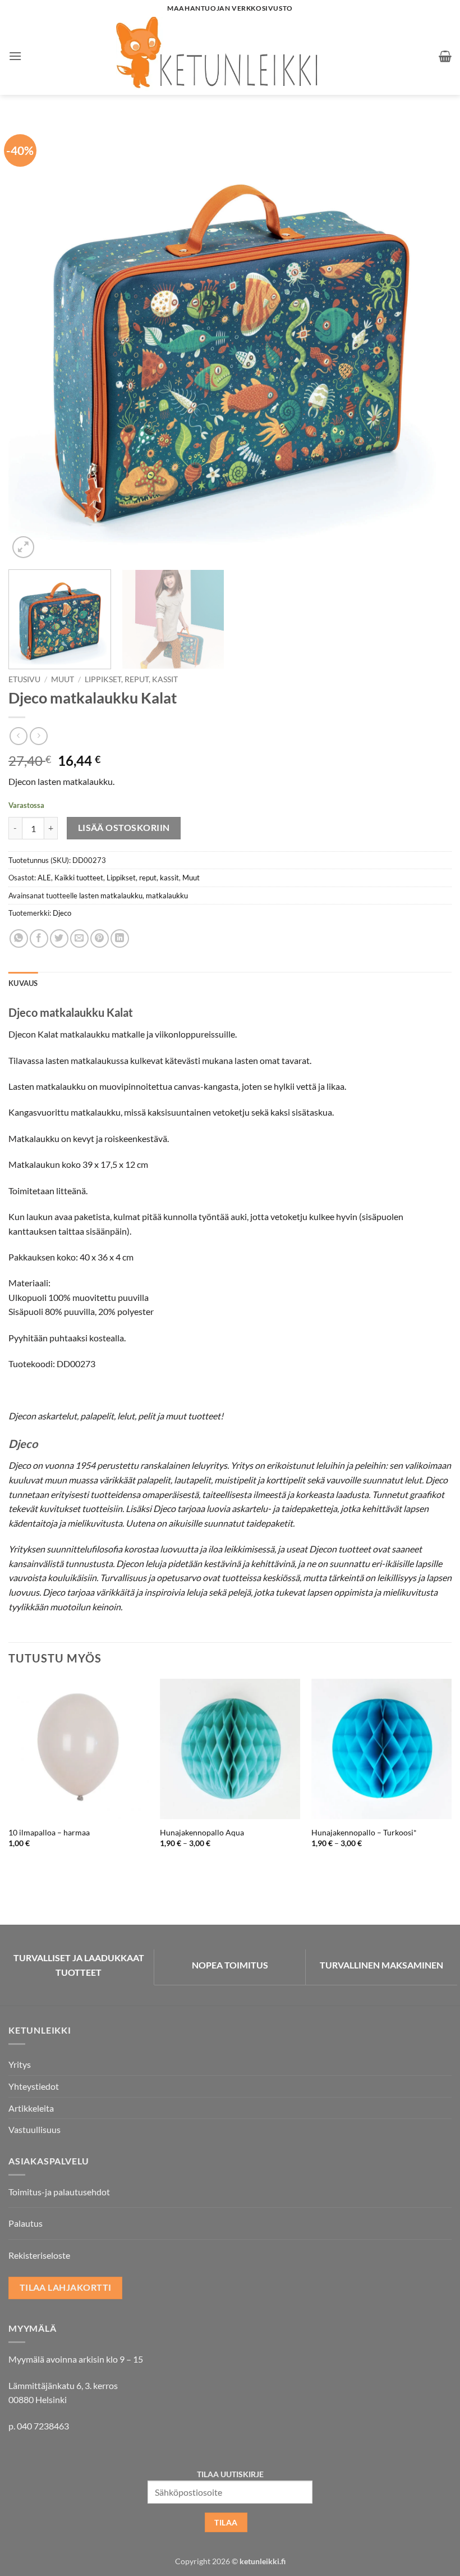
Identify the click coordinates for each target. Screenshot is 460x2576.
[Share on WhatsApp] (19, 938)
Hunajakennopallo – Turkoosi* (364, 1832)
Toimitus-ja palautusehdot (59, 2192)
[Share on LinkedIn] (120, 938)
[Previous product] (38, 736)
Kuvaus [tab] (23, 983)
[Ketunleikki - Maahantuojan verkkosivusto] (230, 56)
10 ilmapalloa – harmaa (49, 1832)
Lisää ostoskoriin (124, 828)
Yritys (20, 2064)
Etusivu (24, 679)
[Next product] (18, 736)
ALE (44, 878)
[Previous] (31, 339)
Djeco (62, 913)
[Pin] (100, 938)
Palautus (26, 2223)
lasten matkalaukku (111, 896)
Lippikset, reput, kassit (131, 679)
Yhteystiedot (34, 2086)
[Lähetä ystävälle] (79, 938)
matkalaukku (167, 896)
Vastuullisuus (34, 2129)
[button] (15, 56)
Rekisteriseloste (39, 2255)
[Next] (429, 339)
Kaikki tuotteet (79, 878)
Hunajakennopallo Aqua (202, 1832)
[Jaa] (39, 938)
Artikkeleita (31, 2108)
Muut (63, 679)
